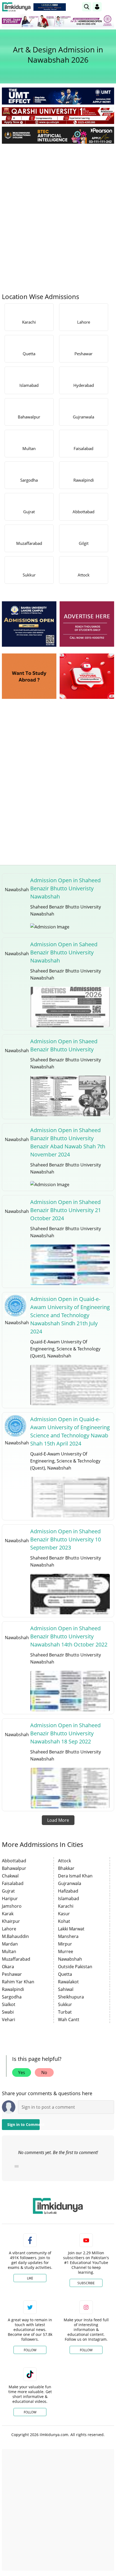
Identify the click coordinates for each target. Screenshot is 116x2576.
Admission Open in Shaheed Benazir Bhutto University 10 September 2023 (66, 1539)
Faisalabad (13, 1883)
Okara (8, 1967)
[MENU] (110, 7)
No (44, 2072)
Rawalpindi (13, 1989)
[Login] (97, 7)
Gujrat (8, 1891)
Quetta (65, 1974)
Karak (8, 1914)
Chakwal (10, 1876)
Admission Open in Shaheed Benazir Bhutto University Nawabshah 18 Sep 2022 (65, 1733)
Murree (66, 1951)
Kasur (64, 1914)
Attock (64, 1861)
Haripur (10, 1899)
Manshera (68, 1936)
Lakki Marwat (71, 1929)
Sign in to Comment (23, 2124)
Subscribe (86, 2283)
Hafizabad (68, 1891)
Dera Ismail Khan (75, 1876)
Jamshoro (12, 1906)
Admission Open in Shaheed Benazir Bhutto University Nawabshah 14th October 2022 (69, 1636)
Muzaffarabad (16, 1959)
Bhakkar (66, 1868)
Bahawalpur (14, 1868)
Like (30, 2278)
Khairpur (11, 1921)
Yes (22, 2072)
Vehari (8, 2020)
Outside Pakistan (75, 1967)
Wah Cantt (69, 2020)
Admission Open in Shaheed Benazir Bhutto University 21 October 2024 (66, 1210)
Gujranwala (70, 1883)
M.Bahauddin (15, 1936)
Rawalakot (68, 1982)
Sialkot (9, 2004)
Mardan (10, 1944)
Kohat (64, 1921)
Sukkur (65, 2004)
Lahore (9, 1929)
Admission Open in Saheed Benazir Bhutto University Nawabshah (64, 952)
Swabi (8, 2012)
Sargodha (12, 1997)
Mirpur (65, 1944)
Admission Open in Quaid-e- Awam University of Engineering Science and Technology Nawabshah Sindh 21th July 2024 (70, 1315)
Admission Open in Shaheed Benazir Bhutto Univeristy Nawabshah (65, 888)
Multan (9, 1951)
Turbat (65, 2012)
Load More (58, 1820)
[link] (50, 7)
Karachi (66, 1906)
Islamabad (69, 1899)
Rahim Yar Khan (18, 1982)
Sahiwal (66, 1989)
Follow (30, 2350)
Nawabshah (70, 1959)
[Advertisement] (58, 209)
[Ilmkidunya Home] (16, 7)
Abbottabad (14, 1861)
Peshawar (12, 1974)
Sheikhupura (71, 1997)
